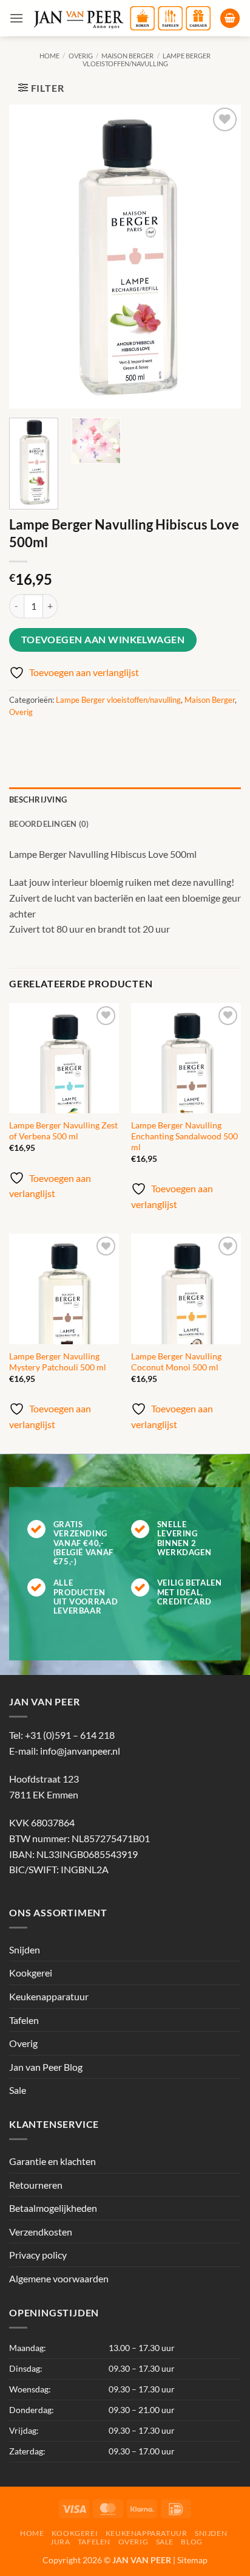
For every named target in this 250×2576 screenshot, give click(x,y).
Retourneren (36, 2185)
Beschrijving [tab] (38, 799)
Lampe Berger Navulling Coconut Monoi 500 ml (176, 1362)
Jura (60, 2542)
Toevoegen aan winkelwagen (103, 640)
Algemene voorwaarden (59, 2278)
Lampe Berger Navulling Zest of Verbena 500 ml (63, 1131)
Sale (18, 2090)
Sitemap (192, 2560)
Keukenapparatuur (49, 1996)
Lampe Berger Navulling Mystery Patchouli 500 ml (58, 1362)
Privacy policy (38, 2255)
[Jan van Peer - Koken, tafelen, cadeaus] (122, 19)
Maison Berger (127, 56)
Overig (81, 56)
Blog (191, 2542)
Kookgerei (31, 1973)
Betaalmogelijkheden (53, 2208)
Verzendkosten (41, 2232)
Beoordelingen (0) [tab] (49, 824)
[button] (16, 18)
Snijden (25, 1949)
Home (49, 56)
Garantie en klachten (52, 2161)
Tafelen (24, 2020)
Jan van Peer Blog (46, 2067)
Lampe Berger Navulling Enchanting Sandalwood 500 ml (184, 1136)
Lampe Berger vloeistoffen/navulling (147, 60)
